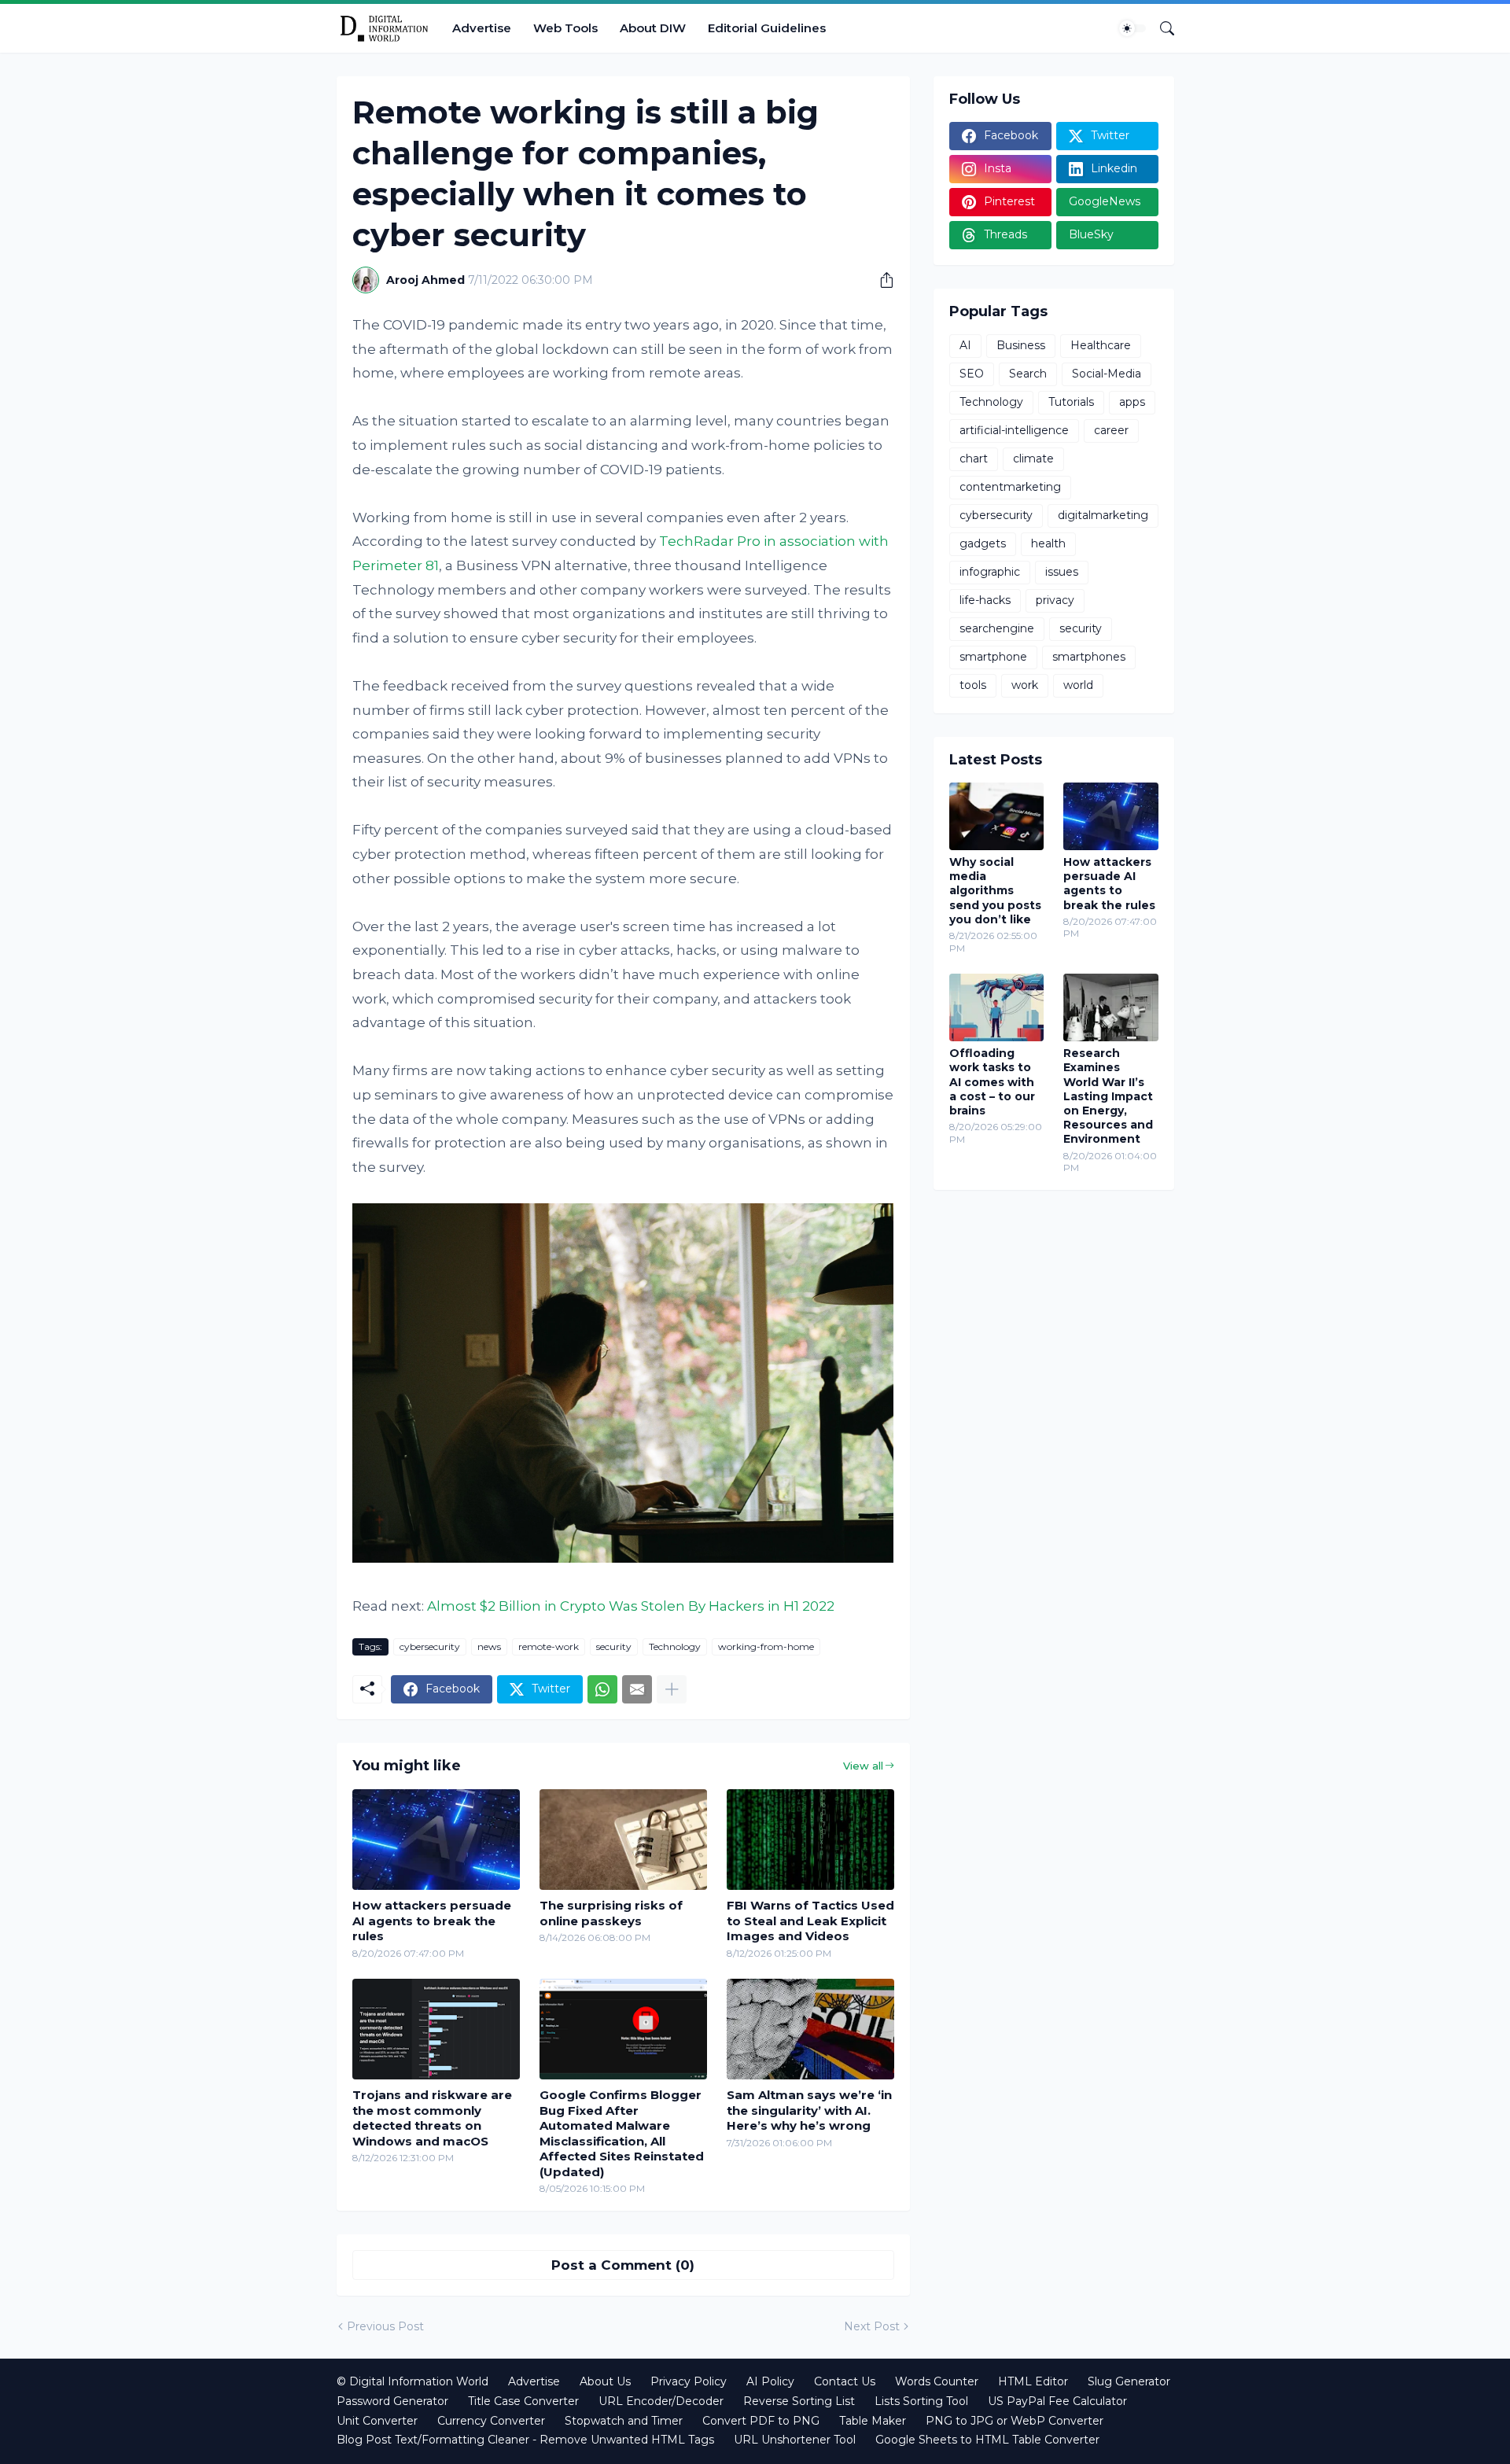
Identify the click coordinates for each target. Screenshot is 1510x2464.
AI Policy (770, 2381)
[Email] (637, 1689)
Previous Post (385, 2326)
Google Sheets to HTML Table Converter (987, 2440)
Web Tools (565, 28)
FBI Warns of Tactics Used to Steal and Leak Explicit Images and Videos (810, 1921)
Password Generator (392, 2401)
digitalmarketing (1103, 515)
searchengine (997, 628)
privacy (1055, 600)
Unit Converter (377, 2421)
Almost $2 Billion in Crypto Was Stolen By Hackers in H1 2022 (631, 1606)
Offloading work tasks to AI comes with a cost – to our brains (992, 1082)
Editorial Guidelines (767, 28)
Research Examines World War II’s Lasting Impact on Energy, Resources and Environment (1108, 1096)
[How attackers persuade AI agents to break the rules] (436, 1840)
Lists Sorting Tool (921, 2401)
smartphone (993, 657)
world (1078, 685)
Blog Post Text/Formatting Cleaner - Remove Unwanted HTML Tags (525, 2440)
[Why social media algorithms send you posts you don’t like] (997, 816)
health (1048, 543)
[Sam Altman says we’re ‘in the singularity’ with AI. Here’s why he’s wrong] (810, 2029)
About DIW (653, 28)
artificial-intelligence (1014, 430)
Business (1021, 345)
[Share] (881, 280)
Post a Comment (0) (623, 2265)
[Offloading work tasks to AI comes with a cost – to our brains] (997, 1007)
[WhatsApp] (602, 1689)
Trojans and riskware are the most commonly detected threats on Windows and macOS (432, 2118)
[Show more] (672, 1689)
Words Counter (937, 2381)
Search (1028, 374)
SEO (972, 374)
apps (1132, 402)
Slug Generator (1129, 2381)
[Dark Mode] (1132, 28)
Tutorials (1071, 402)
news (489, 1646)
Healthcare (1101, 345)
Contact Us (845, 2381)
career (1111, 430)
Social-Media (1107, 374)
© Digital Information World (412, 2381)
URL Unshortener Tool (795, 2440)
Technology (675, 1646)
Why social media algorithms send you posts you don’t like (995, 891)
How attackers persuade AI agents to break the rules (432, 1921)
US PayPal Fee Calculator (1057, 2401)
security (614, 1646)
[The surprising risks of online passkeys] (623, 1840)
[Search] (1161, 28)
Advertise (482, 28)
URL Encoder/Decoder (661, 2401)
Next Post (872, 2326)
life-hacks (985, 600)
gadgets (983, 543)
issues (1062, 572)
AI (965, 345)
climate (1033, 459)
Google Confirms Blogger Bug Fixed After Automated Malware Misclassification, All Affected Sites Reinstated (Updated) (622, 2133)
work (1025, 685)
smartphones (1089, 657)
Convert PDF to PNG (761, 2421)
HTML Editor (1033, 2381)
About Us (605, 2381)
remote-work (549, 1646)
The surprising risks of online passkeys (611, 1913)
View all (863, 1766)
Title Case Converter (523, 2401)
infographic (990, 572)
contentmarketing (1010, 487)
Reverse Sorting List (799, 2401)
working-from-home (766, 1646)
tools (973, 685)
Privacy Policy (689, 2381)
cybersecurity (430, 1646)
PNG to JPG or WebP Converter (1015, 2421)
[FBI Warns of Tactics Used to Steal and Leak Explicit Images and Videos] (810, 1840)
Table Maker (873, 2421)
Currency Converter (491, 2421)
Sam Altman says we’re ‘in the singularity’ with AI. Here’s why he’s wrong (809, 2110)
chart (974, 459)
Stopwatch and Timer (624, 2421)
